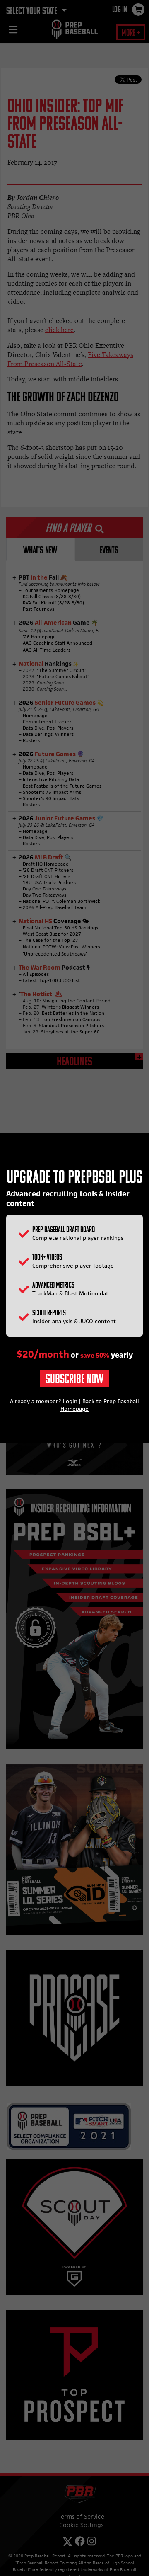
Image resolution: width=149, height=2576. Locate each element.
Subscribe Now (74, 1380)
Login (70, 1401)
